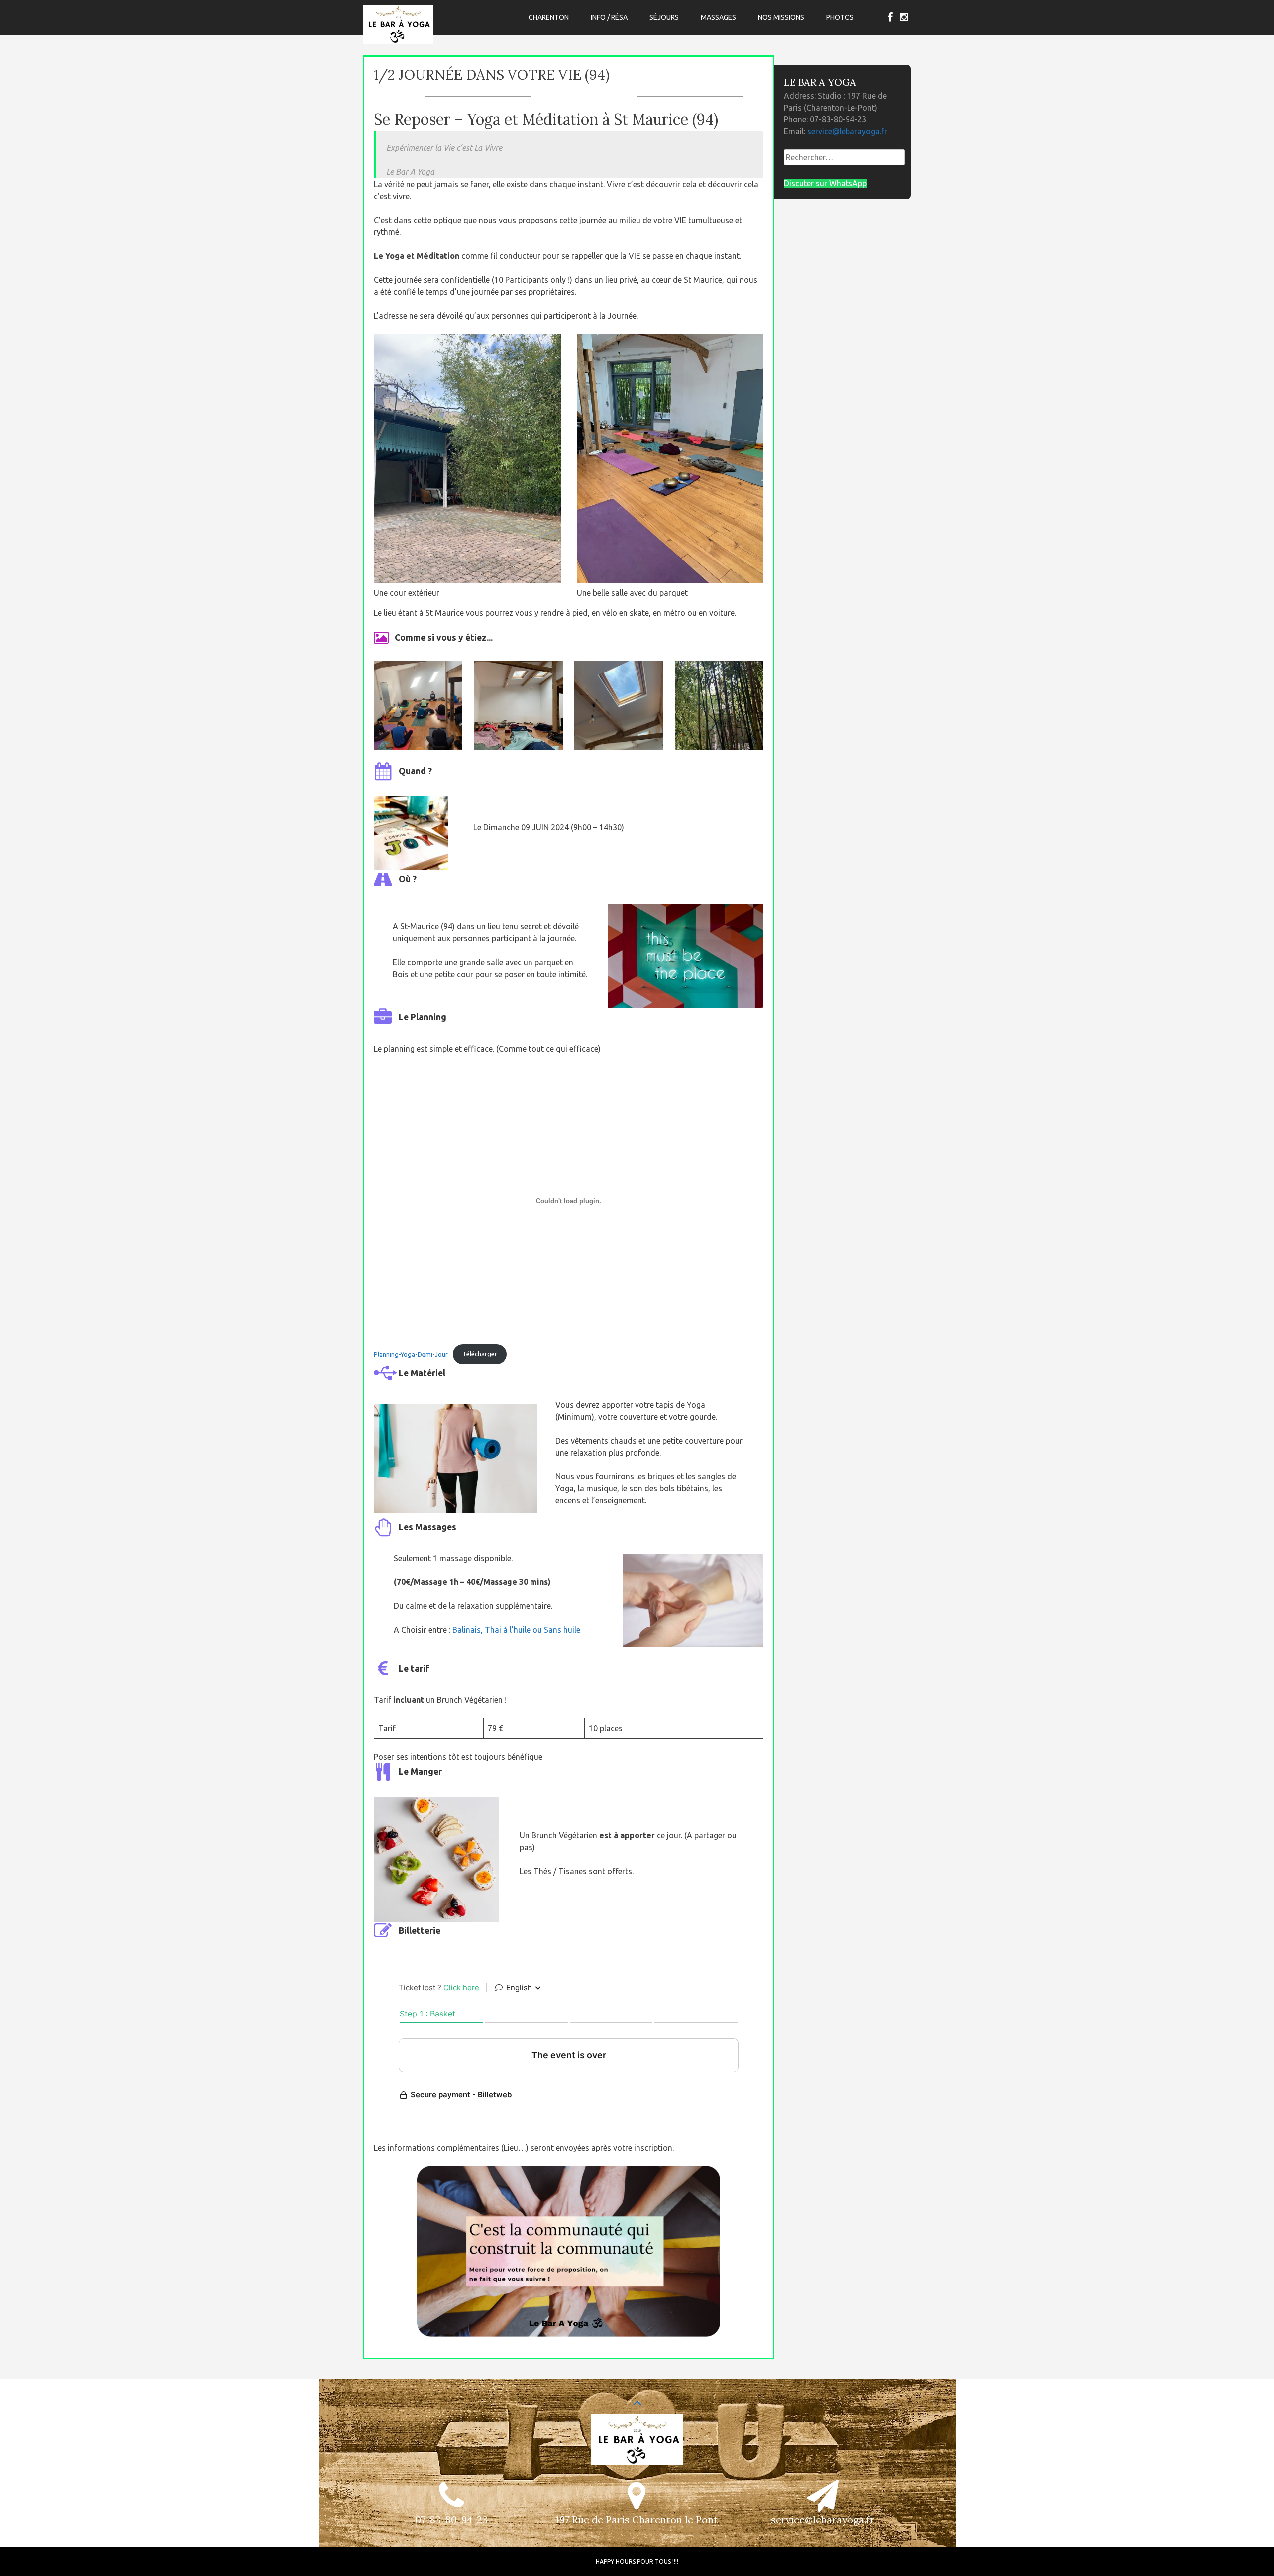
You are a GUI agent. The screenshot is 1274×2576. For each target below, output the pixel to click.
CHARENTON (549, 17)
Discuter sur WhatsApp (825, 183)
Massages (718, 17)
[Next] (743, 705)
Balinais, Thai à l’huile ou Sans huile (516, 1630)
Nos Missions (781, 17)
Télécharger (480, 1354)
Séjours (664, 17)
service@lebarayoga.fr (847, 131)
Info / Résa (609, 17)
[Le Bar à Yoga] (398, 41)
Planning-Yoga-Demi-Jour (411, 1354)
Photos (840, 17)
